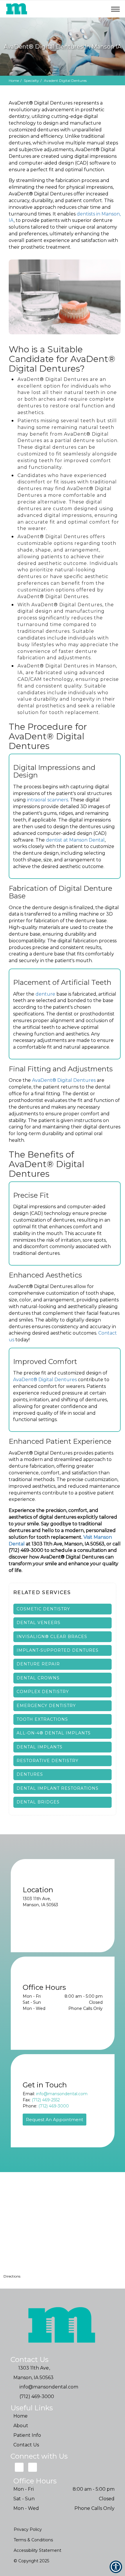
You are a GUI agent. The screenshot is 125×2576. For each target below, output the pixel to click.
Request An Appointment (55, 2120)
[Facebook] (33, 2467)
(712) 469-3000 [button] (54, 2106)
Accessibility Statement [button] (37, 2550)
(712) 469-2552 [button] (46, 2100)
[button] (88, 9)
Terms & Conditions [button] (33, 2540)
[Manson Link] (17, 9)
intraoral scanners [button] (48, 800)
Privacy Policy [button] (28, 2529)
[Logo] (63, 2326)
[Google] (19, 2467)
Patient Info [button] (27, 2435)
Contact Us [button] (26, 2445)
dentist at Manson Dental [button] (75, 840)
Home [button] (14, 81)
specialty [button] (31, 81)
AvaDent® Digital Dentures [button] (64, 1080)
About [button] (21, 2426)
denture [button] (46, 994)
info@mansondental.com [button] (62, 2094)
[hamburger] (118, 8)
